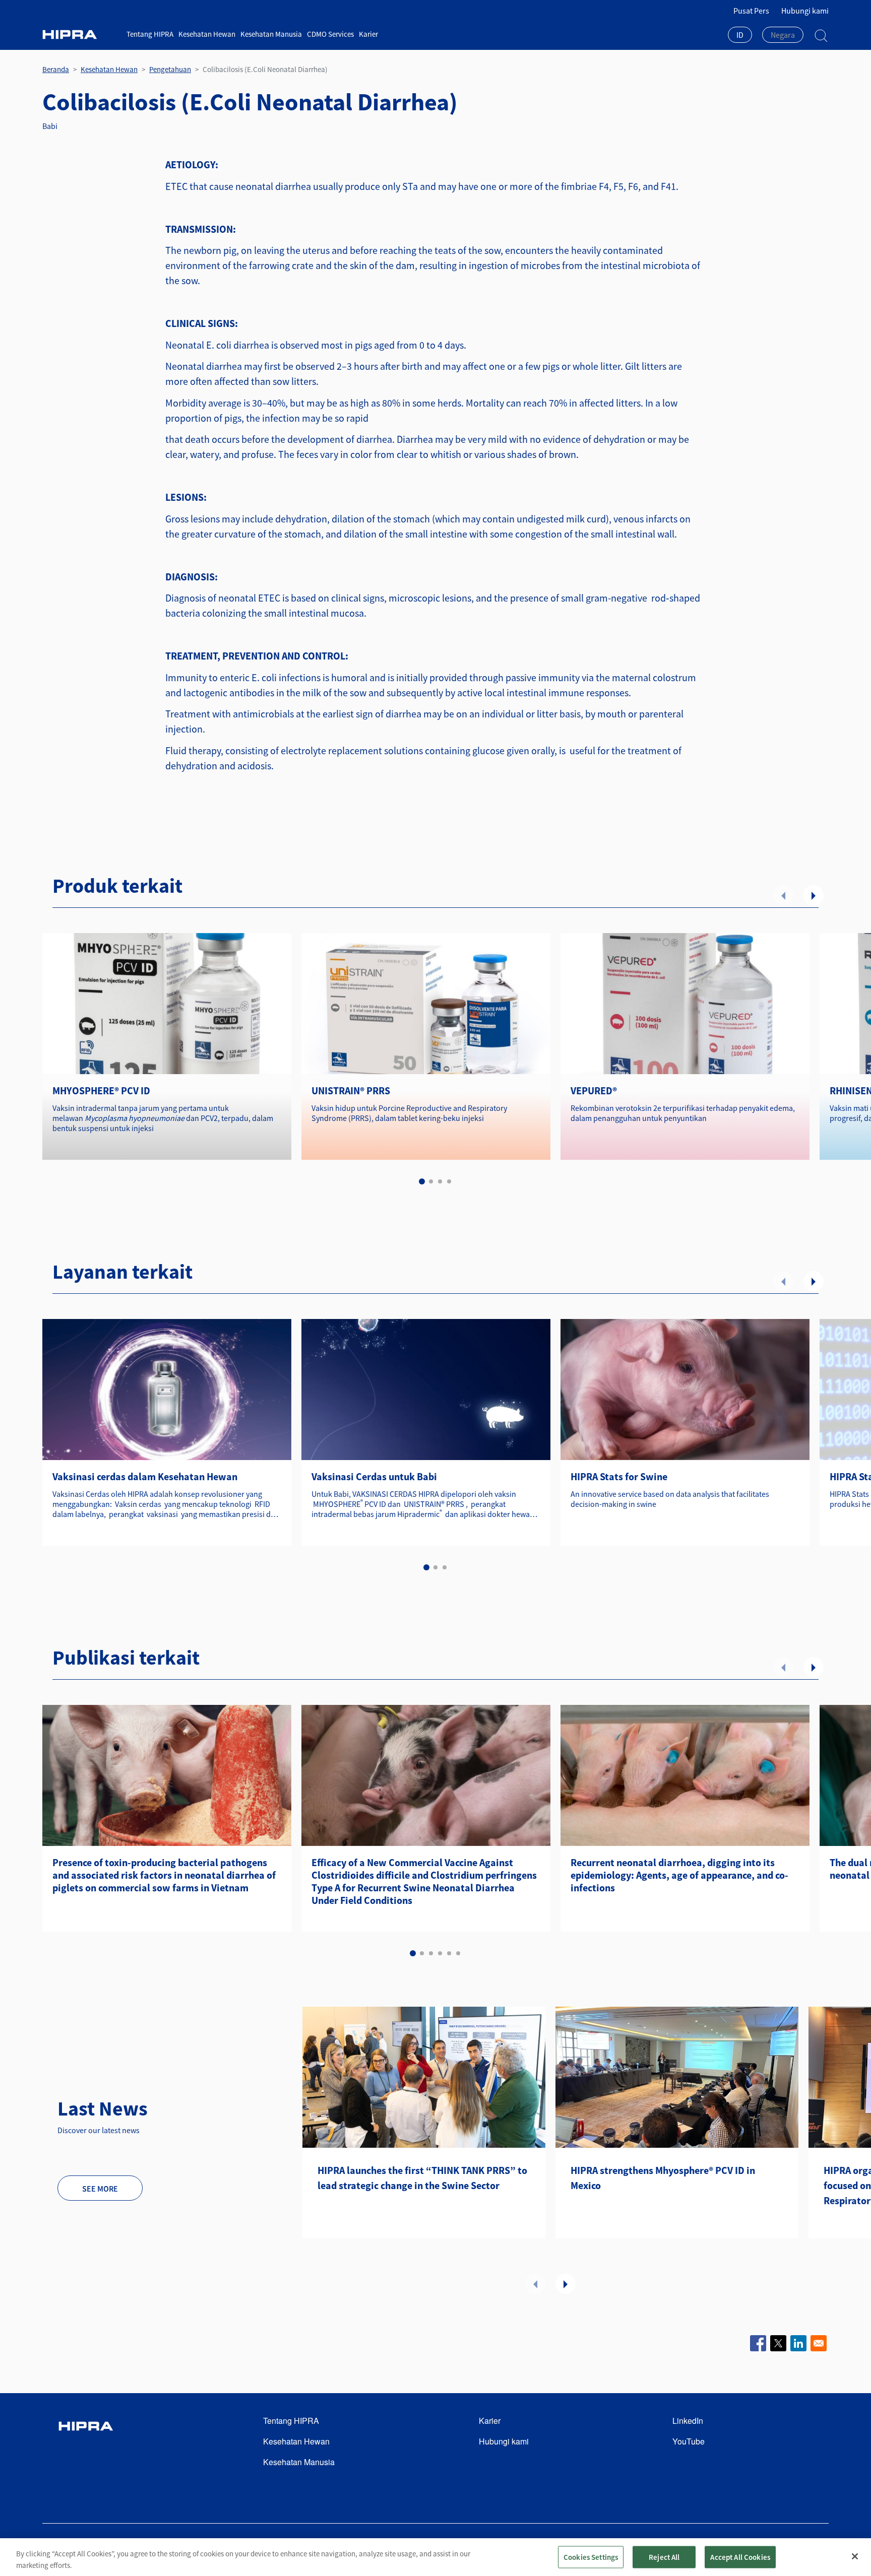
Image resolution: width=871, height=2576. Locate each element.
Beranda (56, 69)
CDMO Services (330, 34)
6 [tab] (458, 1953)
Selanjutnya (814, 895)
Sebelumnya (783, 895)
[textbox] (783, 35)
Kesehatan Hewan (207, 34)
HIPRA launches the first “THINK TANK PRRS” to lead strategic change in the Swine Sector (422, 2178)
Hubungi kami (805, 11)
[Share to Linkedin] (798, 2343)
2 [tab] (431, 1181)
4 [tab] (449, 1181)
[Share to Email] (819, 2343)
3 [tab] (440, 1181)
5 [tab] (449, 1953)
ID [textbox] (740, 35)
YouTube (689, 2441)
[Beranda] (81, 35)
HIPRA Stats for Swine (619, 1476)
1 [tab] (422, 1181)
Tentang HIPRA (150, 34)
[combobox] (740, 36)
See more (100, 2189)
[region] (435, 2557)
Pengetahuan (170, 69)
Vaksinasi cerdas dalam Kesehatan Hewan (145, 1476)
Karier (368, 34)
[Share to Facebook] (758, 2343)
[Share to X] (778, 2343)
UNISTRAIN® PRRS (351, 1091)
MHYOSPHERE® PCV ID (101, 1091)
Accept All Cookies (740, 2557)
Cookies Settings (591, 2557)
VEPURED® (594, 1091)
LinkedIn (688, 2421)
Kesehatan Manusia (271, 34)
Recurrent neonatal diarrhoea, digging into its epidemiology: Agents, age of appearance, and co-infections (679, 1875)
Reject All (664, 2557)
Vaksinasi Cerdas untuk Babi (374, 1476)
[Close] (855, 2556)
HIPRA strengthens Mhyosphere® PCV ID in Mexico (663, 2178)
